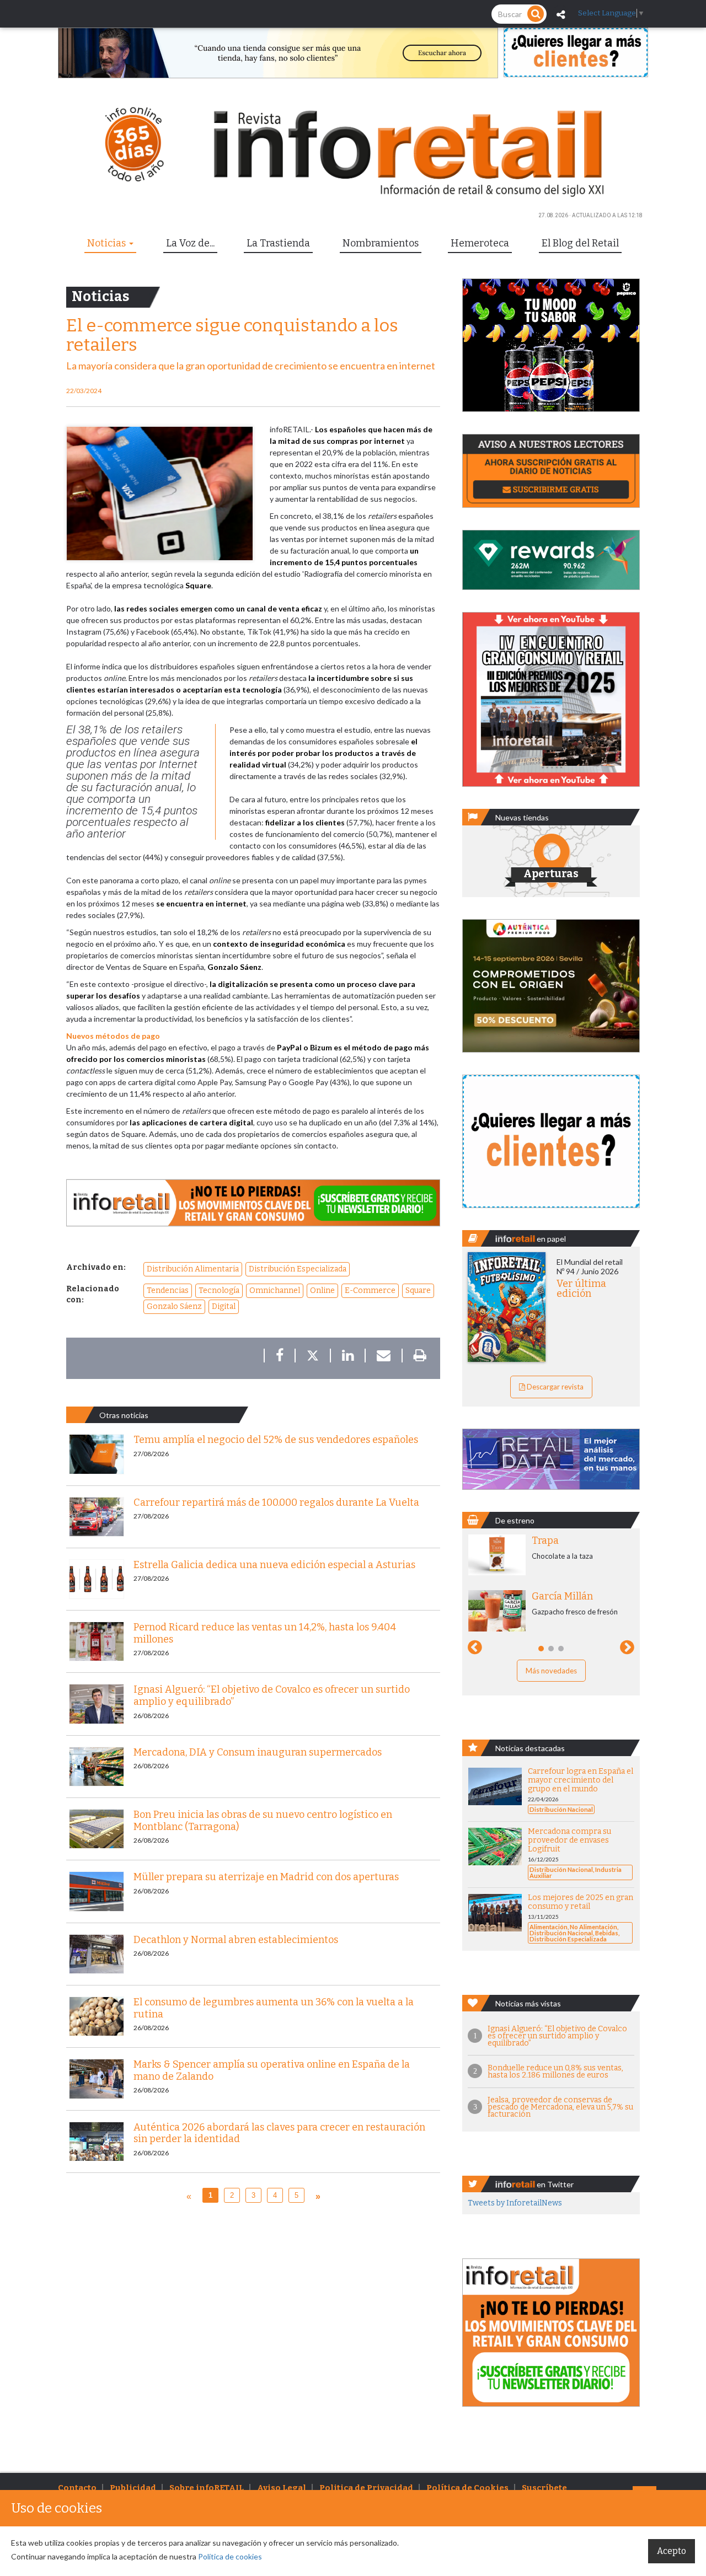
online (322, 1290)
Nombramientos (381, 243)
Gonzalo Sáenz (174, 1306)
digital (224, 1306)
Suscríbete (544, 2488)
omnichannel (275, 1290)
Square (418, 1290)
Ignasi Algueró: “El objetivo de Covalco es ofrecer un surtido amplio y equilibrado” (557, 2036)
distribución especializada (298, 1269)
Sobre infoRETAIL (207, 2488)
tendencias (168, 1290)
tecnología (219, 1290)
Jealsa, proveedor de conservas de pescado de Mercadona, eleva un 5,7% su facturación (560, 2107)
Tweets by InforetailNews (515, 2203)
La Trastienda (278, 243)
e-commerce (370, 1290)
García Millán (562, 1596)
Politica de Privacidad (366, 2488)
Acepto (672, 2551)
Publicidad (133, 2488)
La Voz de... (190, 243)
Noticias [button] (108, 243)
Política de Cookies (467, 2488)
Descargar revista (554, 1387)
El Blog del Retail (580, 243)
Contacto (77, 2488)
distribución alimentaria (193, 1269)
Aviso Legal (282, 2488)
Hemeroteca (480, 243)
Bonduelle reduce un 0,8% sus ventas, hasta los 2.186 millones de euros (555, 2071)
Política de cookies (230, 2556)
